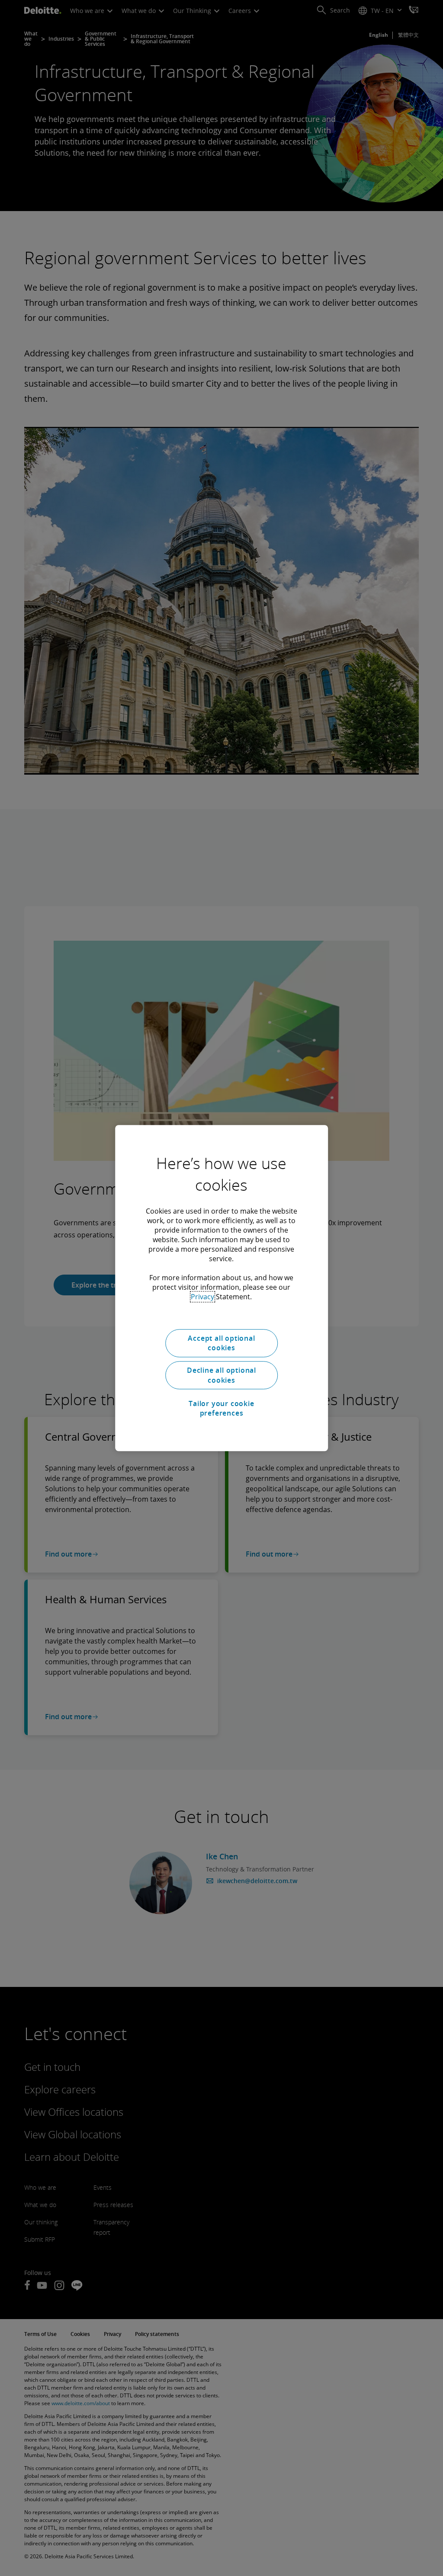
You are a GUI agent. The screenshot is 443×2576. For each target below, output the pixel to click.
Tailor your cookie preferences (221, 1408)
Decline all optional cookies (221, 1375)
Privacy (202, 1297)
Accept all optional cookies (221, 1343)
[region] (221, 1288)
